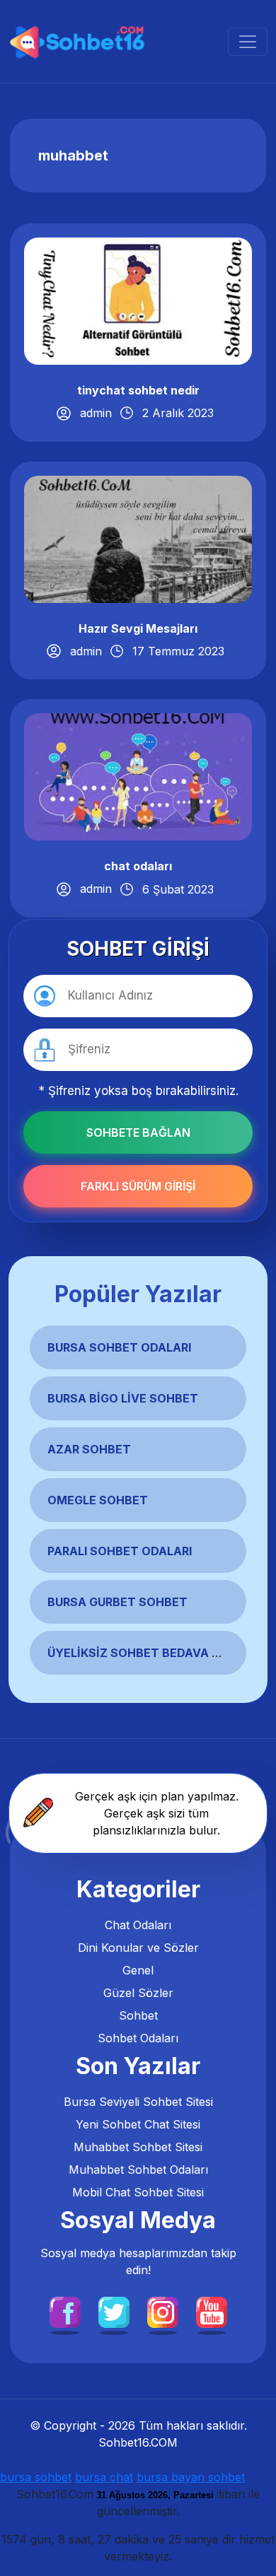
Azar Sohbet (89, 1449)
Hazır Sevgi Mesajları (138, 628)
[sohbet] (79, 41)
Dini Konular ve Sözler (138, 1948)
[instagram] (163, 2312)
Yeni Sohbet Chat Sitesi (138, 2124)
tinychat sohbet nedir (138, 390)
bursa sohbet (36, 2477)
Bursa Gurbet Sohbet (117, 1602)
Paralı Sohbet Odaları (120, 1551)
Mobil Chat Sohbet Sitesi (138, 2192)
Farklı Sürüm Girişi (138, 1186)
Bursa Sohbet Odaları (119, 1347)
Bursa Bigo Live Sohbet (123, 1398)
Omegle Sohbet (98, 1500)
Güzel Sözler (138, 1993)
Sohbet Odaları (138, 2038)
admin (96, 413)
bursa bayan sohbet (191, 2477)
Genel (138, 1970)
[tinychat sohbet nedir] (138, 300)
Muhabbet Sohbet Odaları (138, 2170)
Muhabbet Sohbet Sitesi (138, 2147)
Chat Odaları (138, 1925)
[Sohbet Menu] (248, 42)
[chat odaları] (138, 776)
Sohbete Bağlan (138, 1132)
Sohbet (138, 2015)
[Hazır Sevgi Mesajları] (138, 538)
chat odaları (138, 866)
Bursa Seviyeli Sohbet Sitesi (138, 2102)
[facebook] (65, 2312)
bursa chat (104, 2477)
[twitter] (114, 2312)
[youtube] (212, 2312)
